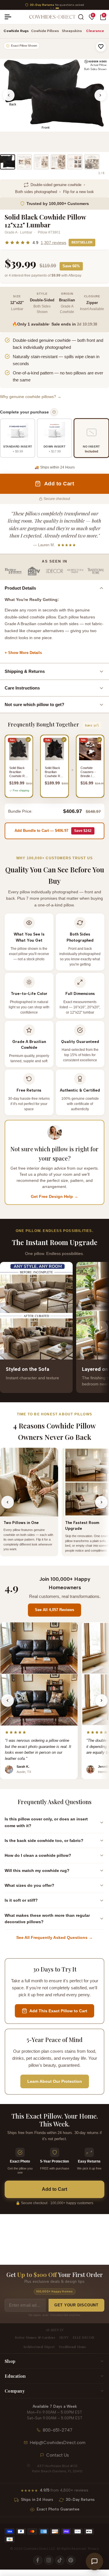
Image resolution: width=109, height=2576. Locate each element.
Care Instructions (22, 688)
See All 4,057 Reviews (54, 1610)
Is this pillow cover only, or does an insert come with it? (46, 1822)
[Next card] (101, 1327)
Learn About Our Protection (55, 2081)
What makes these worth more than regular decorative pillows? (47, 1919)
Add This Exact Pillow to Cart (58, 2011)
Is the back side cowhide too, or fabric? (44, 1840)
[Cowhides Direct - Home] (52, 17)
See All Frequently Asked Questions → (54, 1937)
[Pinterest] (71, 2560)
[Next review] (101, 1700)
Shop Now (97, 5)
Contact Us (58, 2455)
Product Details (20, 588)
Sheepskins (72, 31)
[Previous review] (8, 1700)
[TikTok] (60, 2560)
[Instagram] (49, 2560)
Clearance (95, 31)
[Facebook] (38, 2560)
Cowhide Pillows (45, 31)
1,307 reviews (53, 243)
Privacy (93, 2549)
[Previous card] (8, 1327)
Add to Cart (54, 2189)
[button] (101, 47)
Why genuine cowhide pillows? (31, 397)
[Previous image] (9, 95)
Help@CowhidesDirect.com (58, 2443)
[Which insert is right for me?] (54, 412)
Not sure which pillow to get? (34, 704)
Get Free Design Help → (54, 1196)
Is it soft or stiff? (21, 1900)
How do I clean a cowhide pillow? (38, 1855)
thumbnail (8, 162)
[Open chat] (94, 2561)
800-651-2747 (58, 2430)
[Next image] (100, 95)
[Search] (81, 17)
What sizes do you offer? (30, 1885)
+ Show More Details (23, 653)
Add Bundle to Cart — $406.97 (53, 831)
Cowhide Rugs (16, 31)
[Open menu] (10, 17)
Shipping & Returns (25, 671)
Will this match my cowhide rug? (37, 1870)
